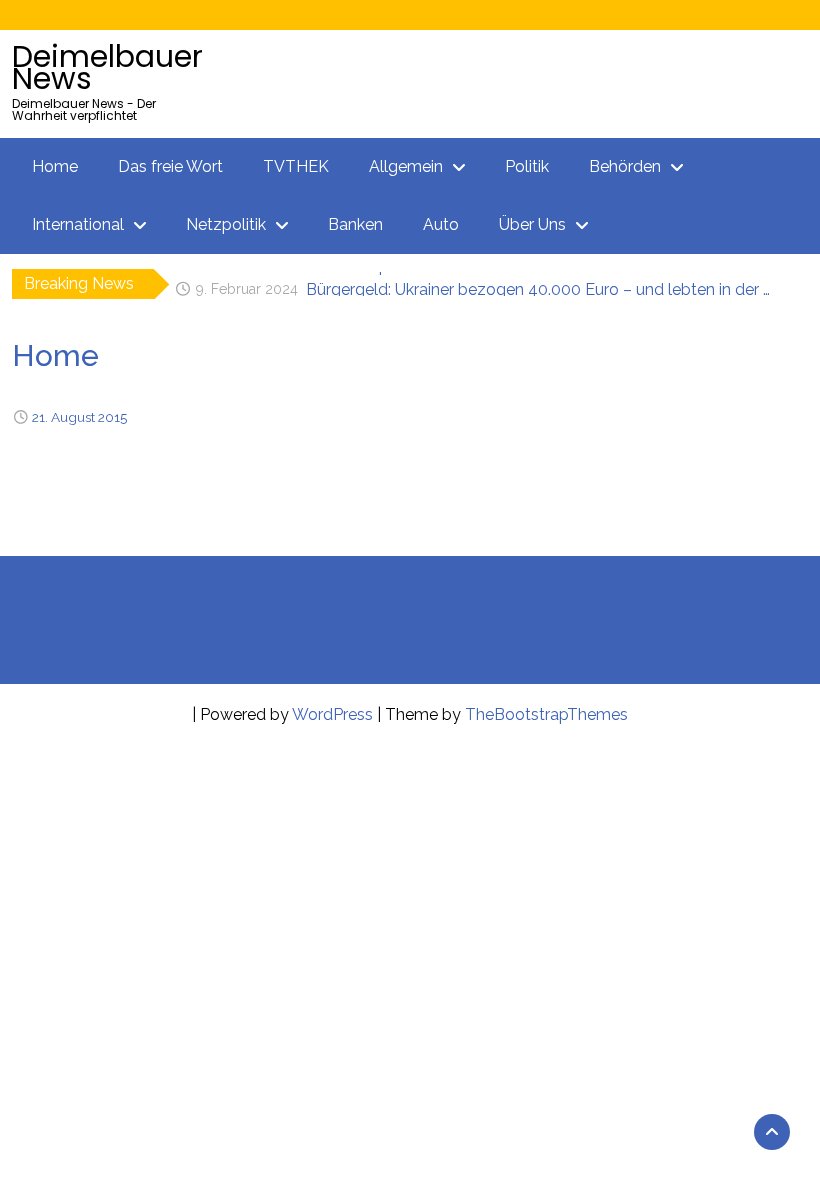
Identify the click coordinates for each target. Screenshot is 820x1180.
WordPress (332, 714)
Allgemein (406, 166)
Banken (355, 224)
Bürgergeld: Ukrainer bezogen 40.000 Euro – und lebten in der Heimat (543, 283)
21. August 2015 (79, 417)
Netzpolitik (226, 224)
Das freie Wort (170, 166)
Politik (527, 166)
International (78, 224)
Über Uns (532, 224)
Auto (441, 224)
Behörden (625, 166)
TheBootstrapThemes (546, 714)
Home (55, 166)
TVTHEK (296, 166)
